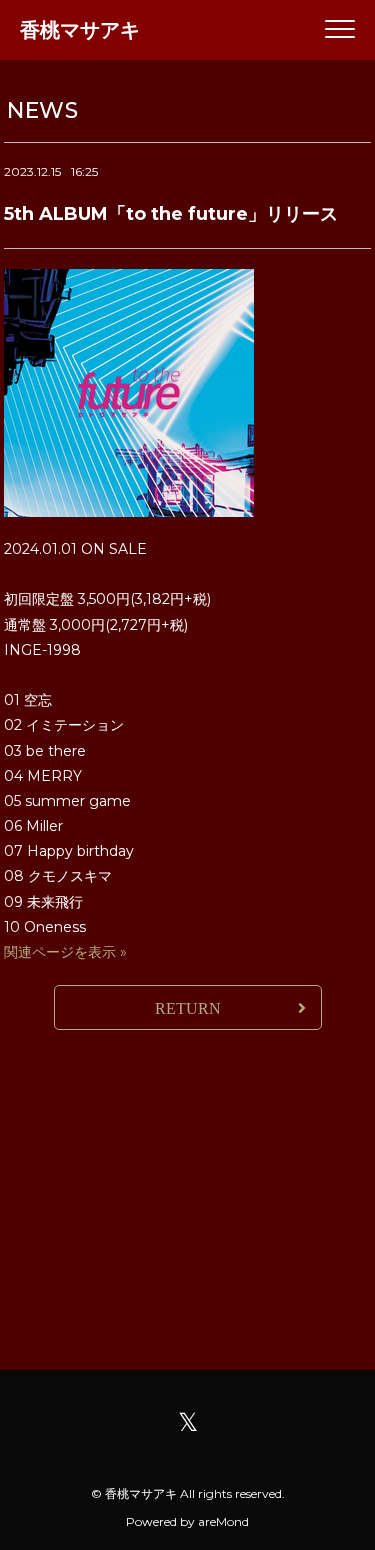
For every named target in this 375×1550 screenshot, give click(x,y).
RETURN (188, 1008)
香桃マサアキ (80, 30)
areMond (223, 1521)
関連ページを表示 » (65, 952)
